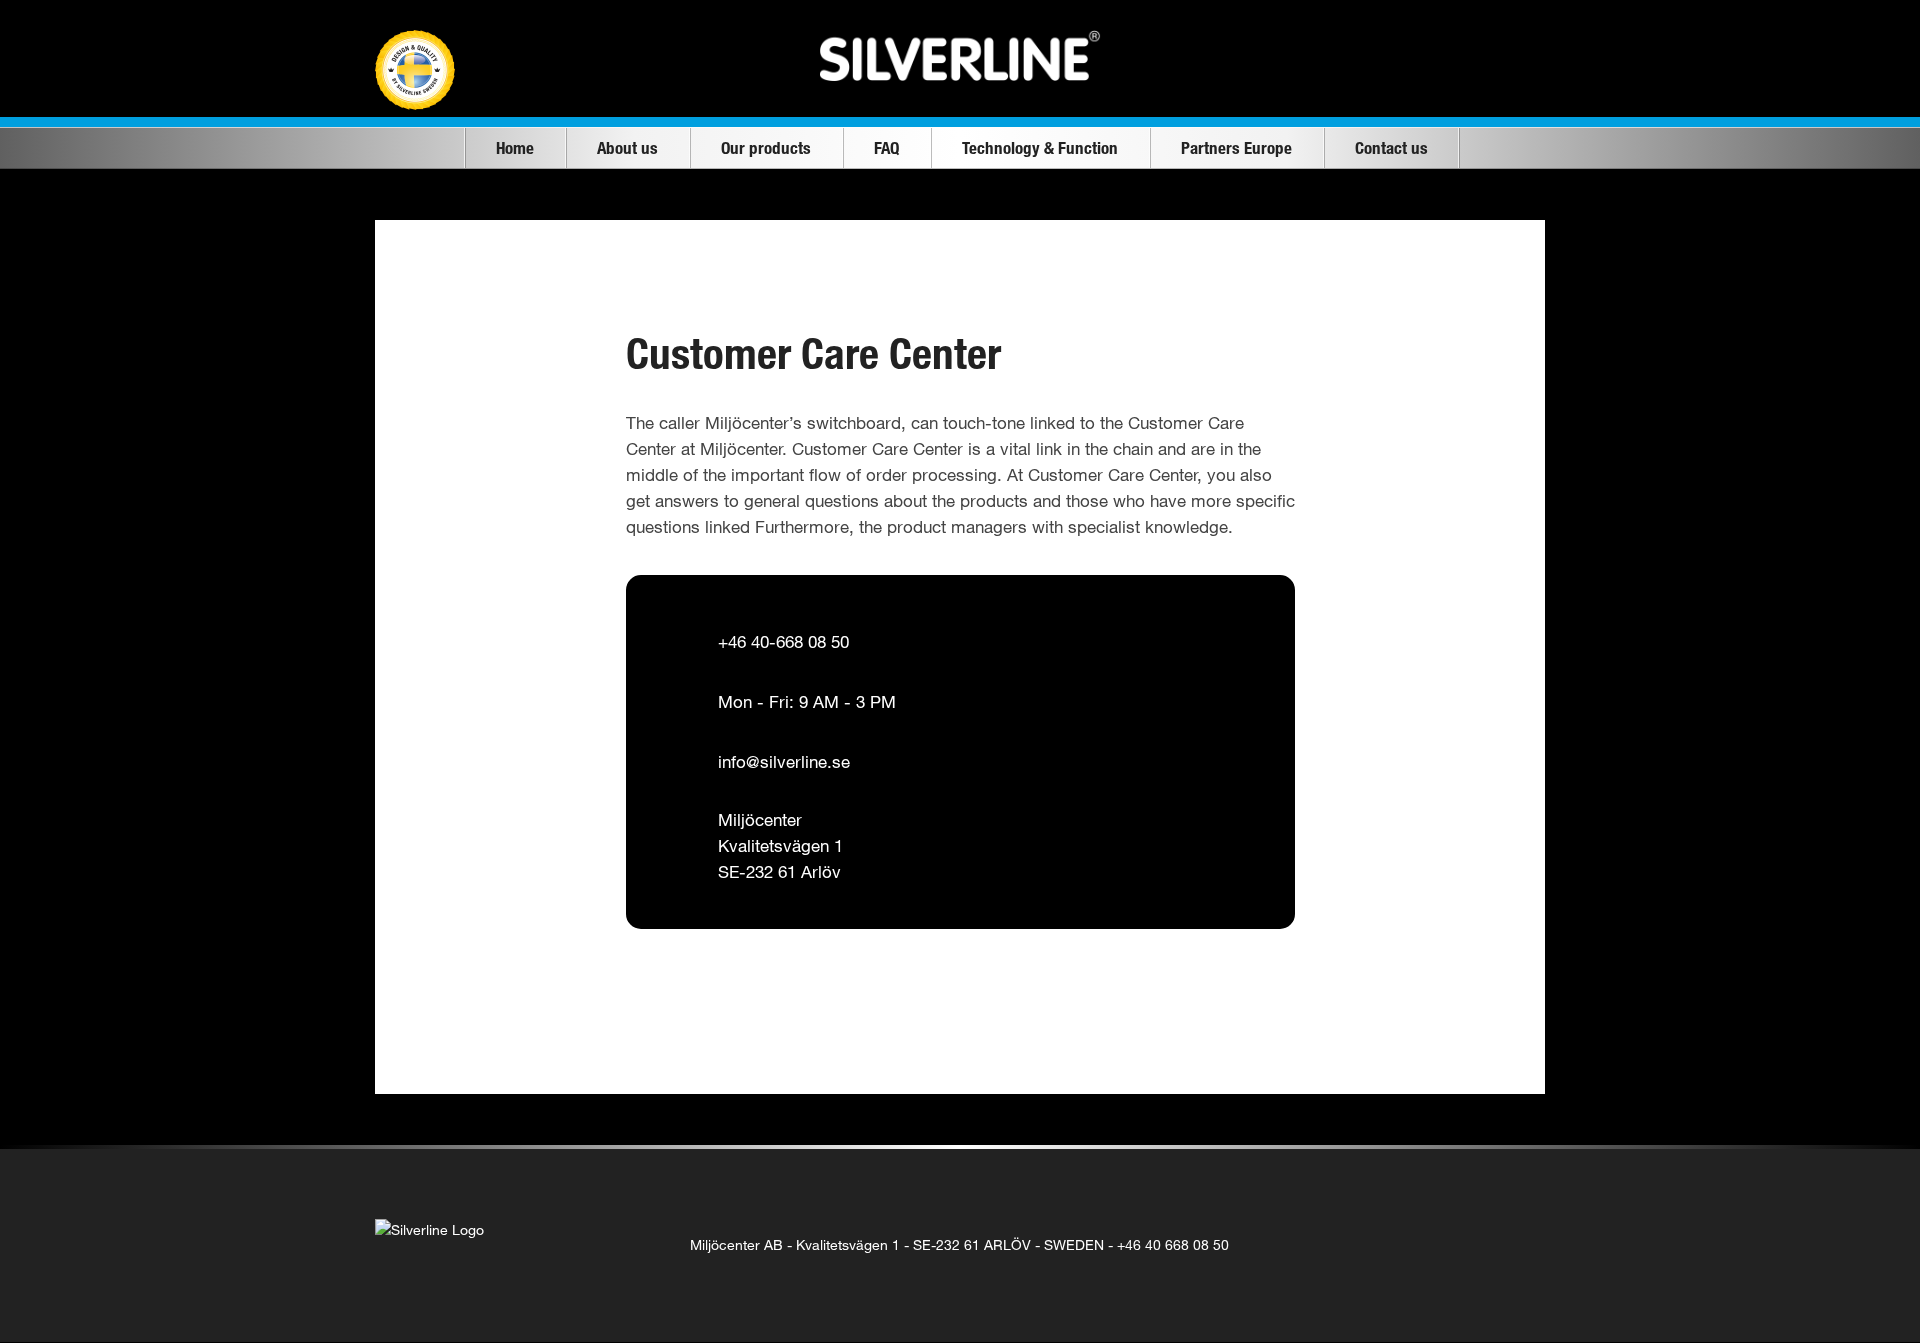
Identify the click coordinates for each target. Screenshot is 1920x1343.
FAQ (886, 147)
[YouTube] (1475, 1245)
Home (515, 147)
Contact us (1391, 147)
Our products (766, 147)
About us (627, 147)
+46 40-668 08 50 (783, 641)
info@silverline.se (784, 761)
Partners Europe (1236, 147)
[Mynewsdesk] (1516, 1245)
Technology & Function (1040, 147)
